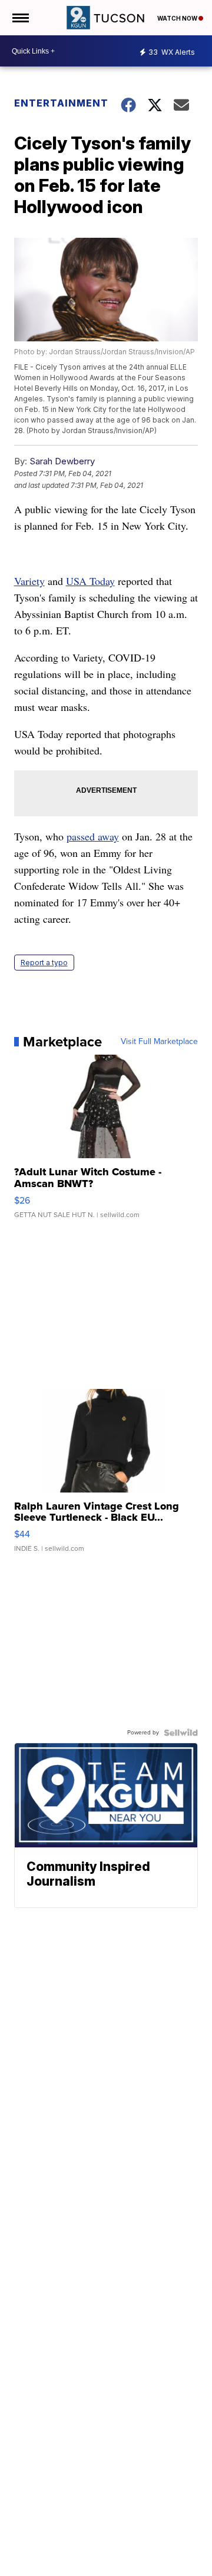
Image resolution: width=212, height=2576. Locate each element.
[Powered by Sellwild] (181, 1733)
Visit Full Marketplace (159, 1042)
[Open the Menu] (20, 18)
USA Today (90, 581)
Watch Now (178, 18)
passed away (93, 836)
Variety (29, 581)
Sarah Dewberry (62, 461)
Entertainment (60, 103)
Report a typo (44, 963)
